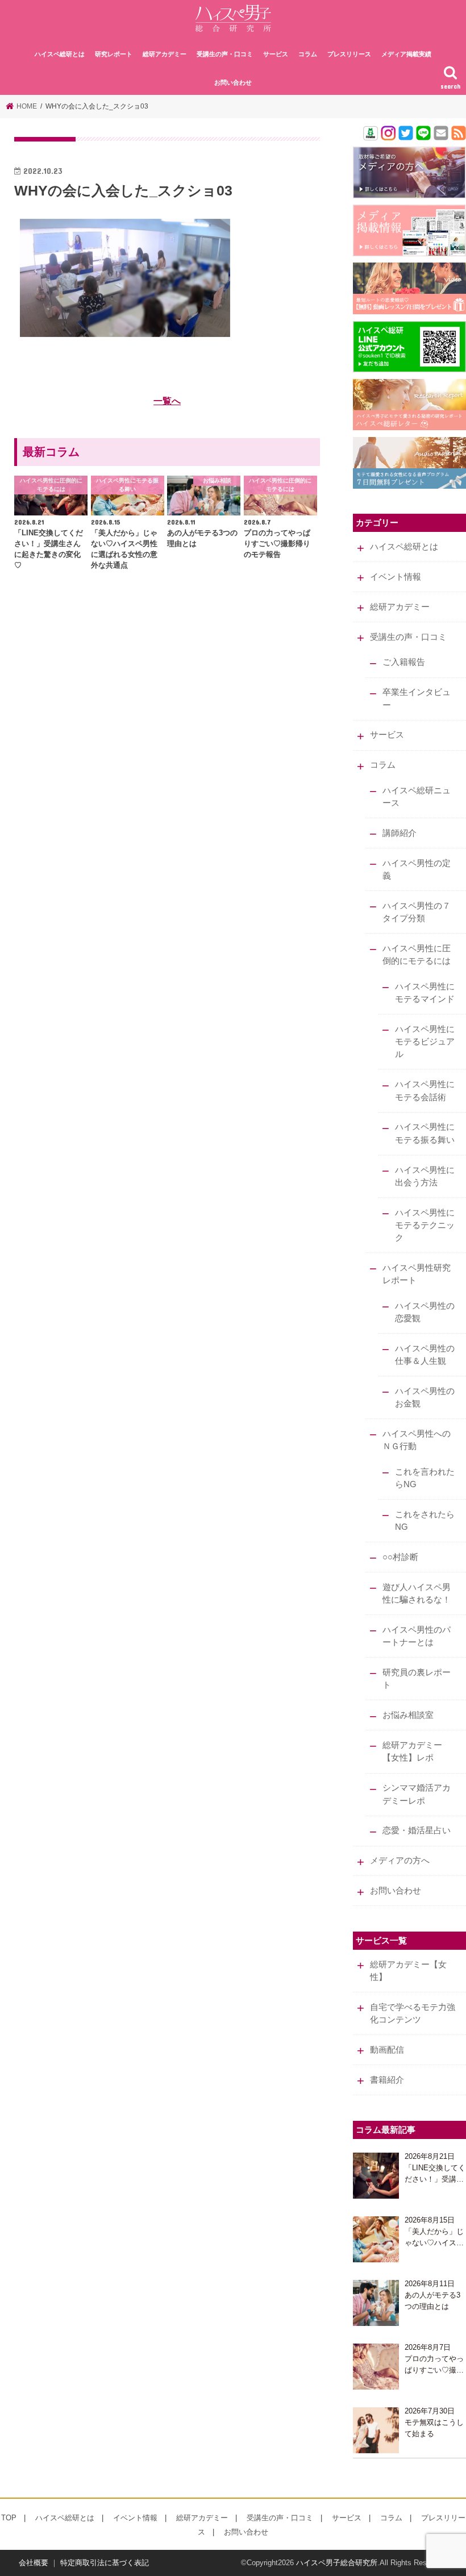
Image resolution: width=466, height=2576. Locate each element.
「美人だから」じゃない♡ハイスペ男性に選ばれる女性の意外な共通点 (434, 2238)
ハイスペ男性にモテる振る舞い (425, 1133)
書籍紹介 (387, 2080)
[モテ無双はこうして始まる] (376, 2430)
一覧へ (167, 401)
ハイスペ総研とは (60, 54)
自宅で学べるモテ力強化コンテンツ (413, 2013)
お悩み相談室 (408, 1715)
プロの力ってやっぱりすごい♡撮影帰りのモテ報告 (434, 2365)
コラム (308, 54)
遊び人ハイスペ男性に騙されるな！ (417, 1593)
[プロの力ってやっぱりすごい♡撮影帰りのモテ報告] (376, 2367)
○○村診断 (400, 1557)
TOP (9, 2518)
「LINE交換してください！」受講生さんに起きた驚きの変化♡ (435, 2174)
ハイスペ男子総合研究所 (337, 2563)
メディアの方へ (400, 1861)
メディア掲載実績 (406, 54)
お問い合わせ (233, 82)
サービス (276, 54)
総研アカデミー (165, 54)
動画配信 (387, 2050)
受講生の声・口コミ (225, 54)
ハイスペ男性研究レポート (417, 1274)
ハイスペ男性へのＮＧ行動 (417, 1440)
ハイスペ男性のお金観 (425, 1397)
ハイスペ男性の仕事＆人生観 (425, 1355)
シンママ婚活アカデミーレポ (417, 1794)
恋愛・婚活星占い (417, 1830)
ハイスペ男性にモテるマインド (425, 993)
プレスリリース (349, 54)
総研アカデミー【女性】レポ (412, 1751)
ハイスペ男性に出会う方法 (425, 1176)
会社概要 (34, 2563)
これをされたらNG (425, 1521)
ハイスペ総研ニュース (417, 797)
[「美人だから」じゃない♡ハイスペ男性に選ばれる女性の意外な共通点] (376, 2239)
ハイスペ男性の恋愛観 (425, 1312)
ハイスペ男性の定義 (417, 869)
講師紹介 (400, 833)
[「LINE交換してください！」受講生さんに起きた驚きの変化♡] (376, 2176)
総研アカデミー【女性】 (408, 1971)
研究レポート (114, 54)
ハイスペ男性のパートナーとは (417, 1636)
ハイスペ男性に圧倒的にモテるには (417, 955)
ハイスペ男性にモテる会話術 (425, 1091)
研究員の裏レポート (417, 1679)
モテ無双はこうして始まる (434, 2428)
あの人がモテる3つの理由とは (432, 2301)
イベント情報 (396, 577)
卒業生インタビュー (417, 698)
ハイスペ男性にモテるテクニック (425, 1225)
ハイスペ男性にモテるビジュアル (425, 1042)
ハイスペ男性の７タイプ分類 (417, 912)
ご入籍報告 (404, 662)
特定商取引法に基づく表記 (105, 2563)
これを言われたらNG (425, 1478)
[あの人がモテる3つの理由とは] (376, 2303)
